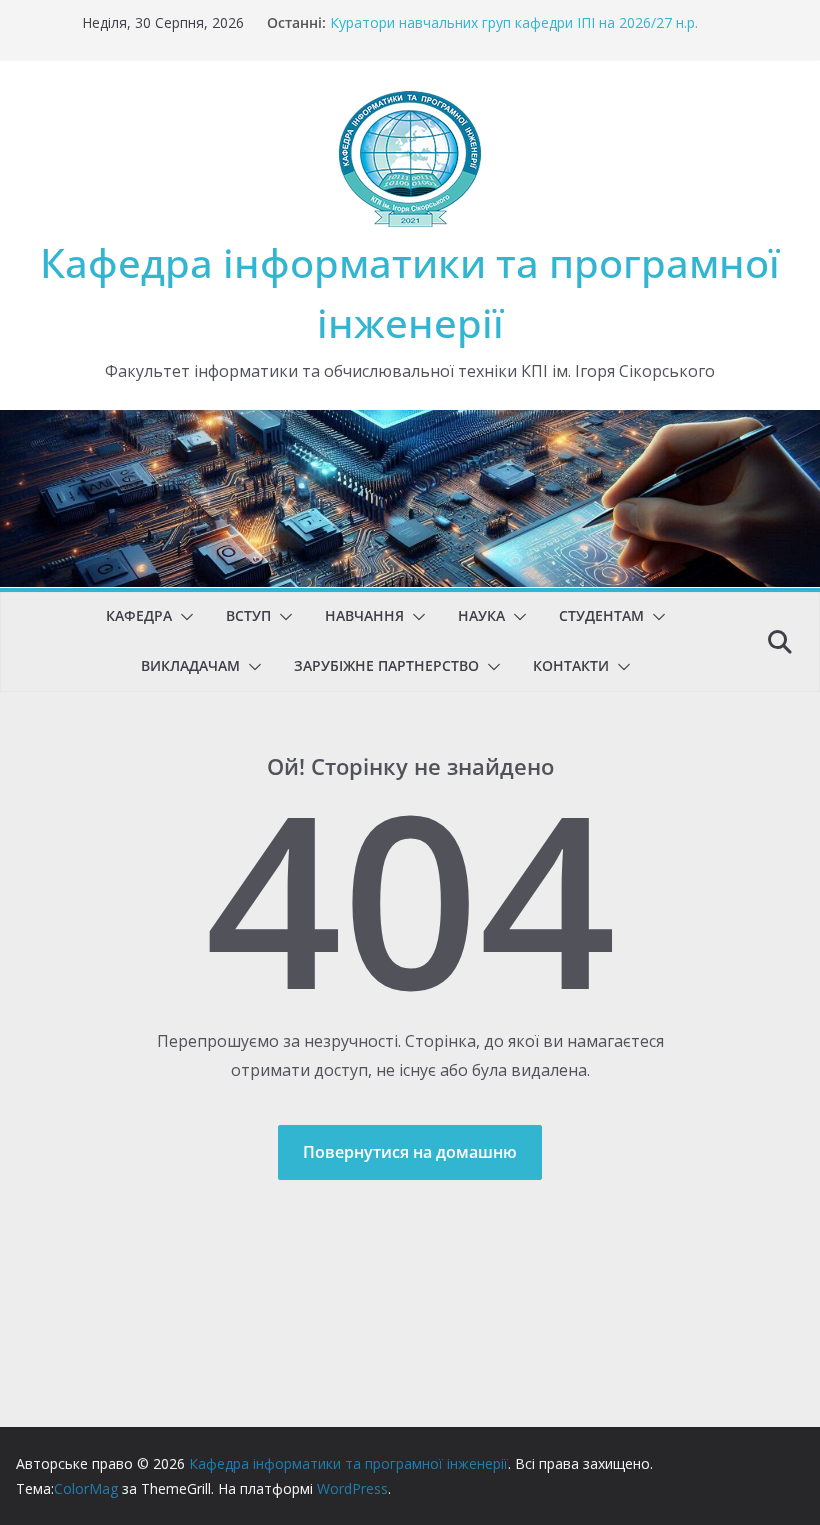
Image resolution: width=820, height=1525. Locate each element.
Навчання (364, 615)
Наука (481, 615)
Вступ (248, 615)
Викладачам (190, 665)
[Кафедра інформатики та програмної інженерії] (410, 424)
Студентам (601, 615)
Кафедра (139, 615)
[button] (183, 617)
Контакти (571, 665)
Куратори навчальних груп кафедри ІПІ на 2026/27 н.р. (514, 22)
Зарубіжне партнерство (386, 665)
